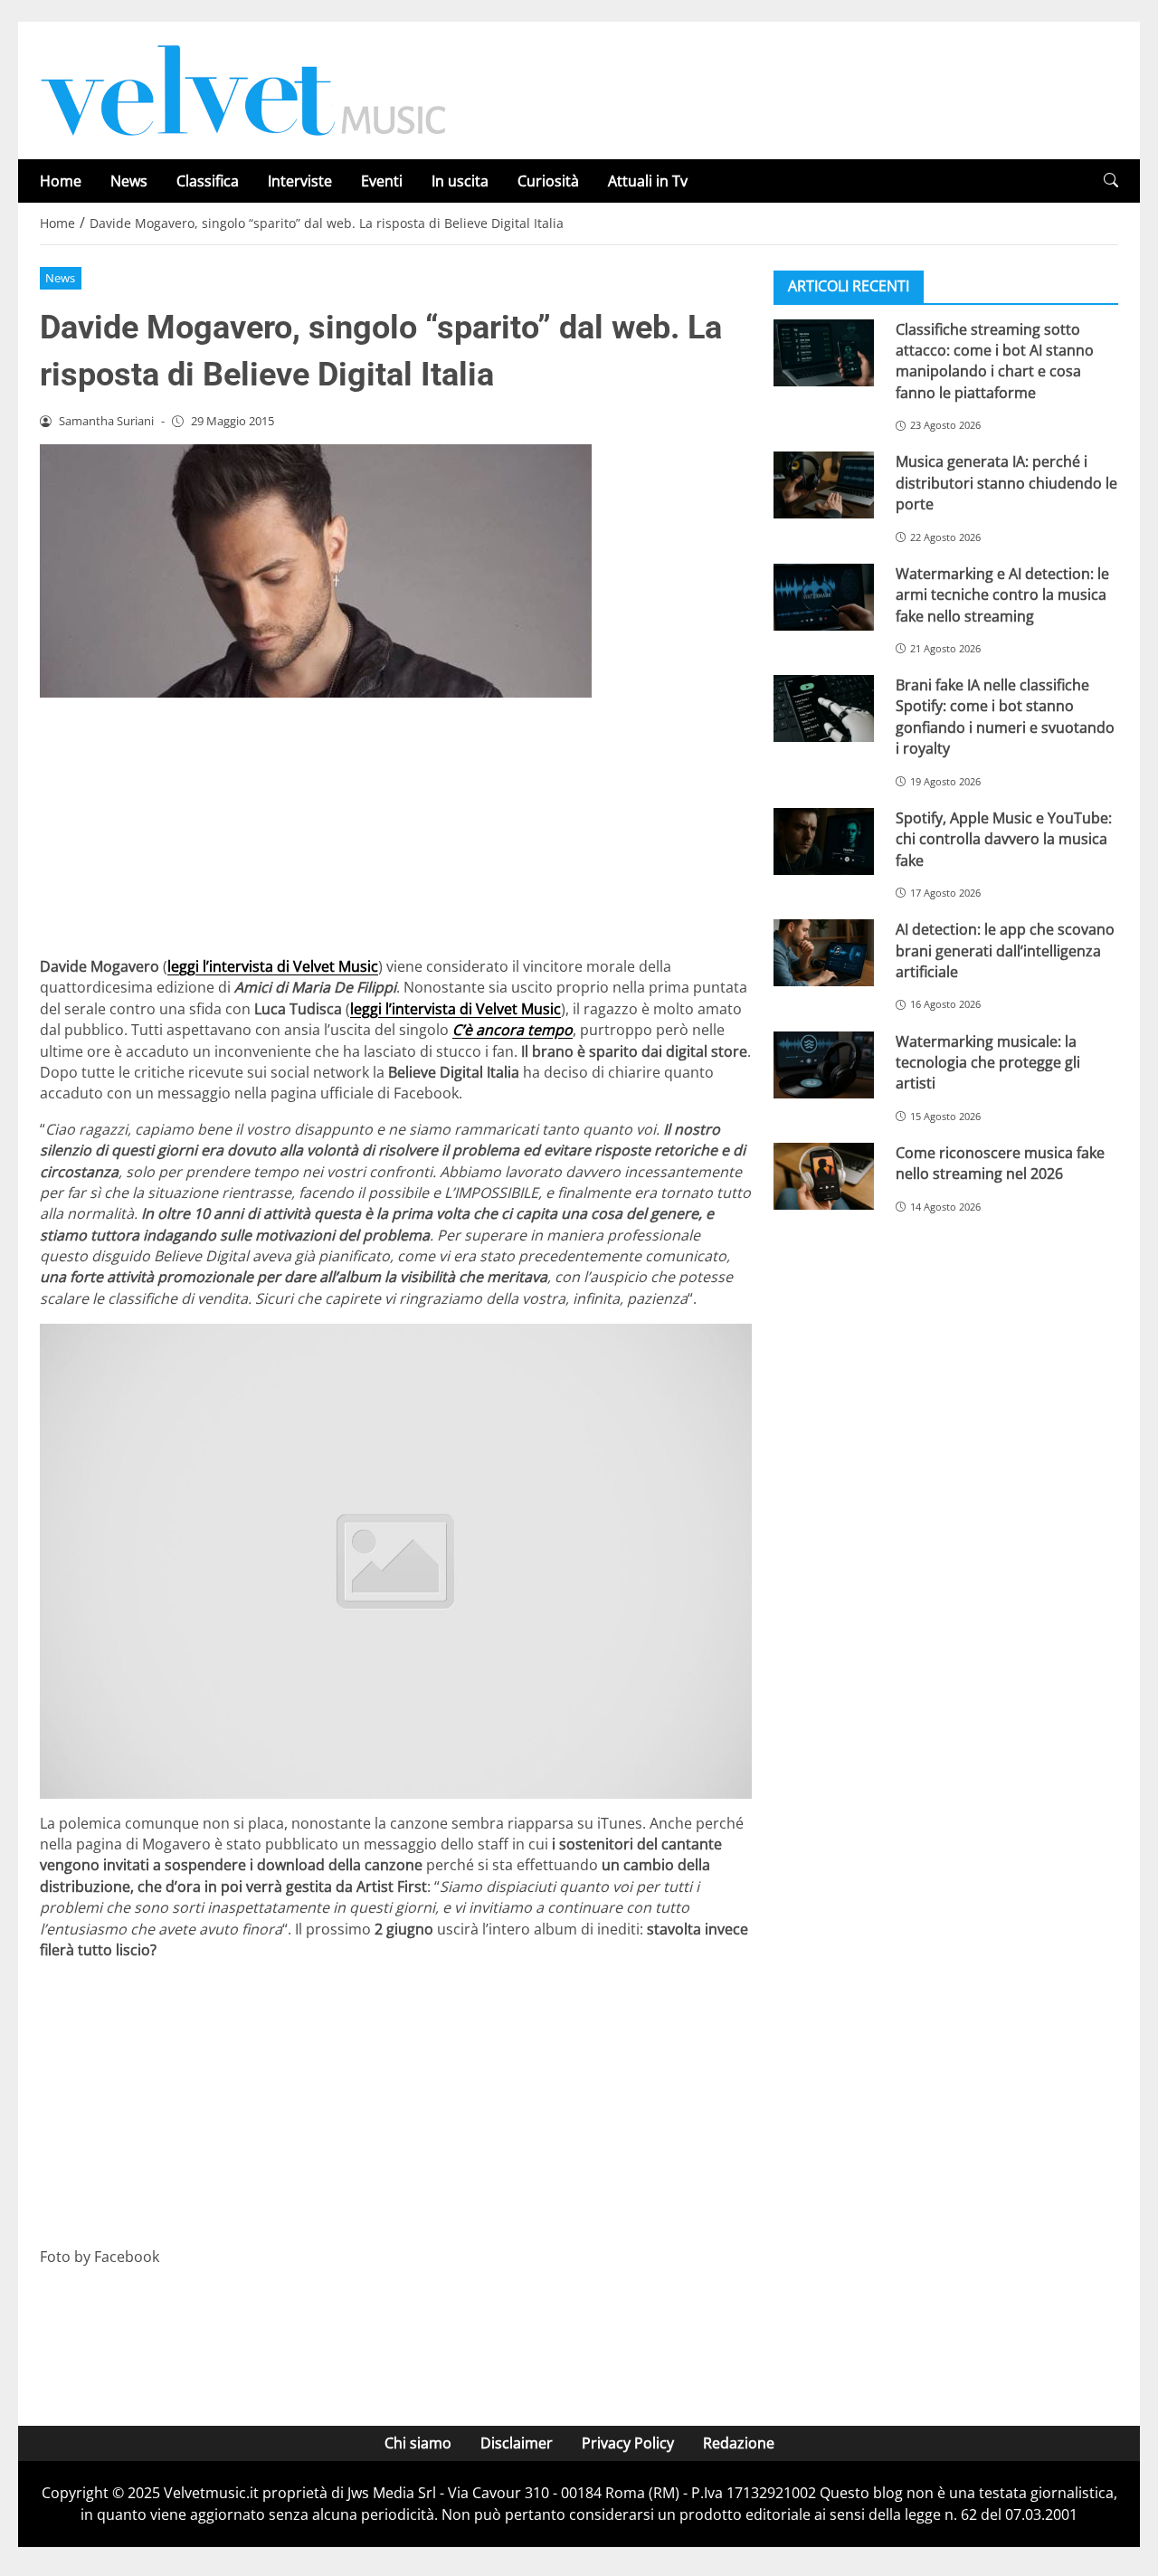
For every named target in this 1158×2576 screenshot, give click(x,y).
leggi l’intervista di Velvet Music (273, 966)
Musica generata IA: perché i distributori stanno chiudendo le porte (1006, 483)
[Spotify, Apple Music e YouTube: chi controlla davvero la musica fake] (824, 841)
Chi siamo (418, 2443)
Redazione (739, 2443)
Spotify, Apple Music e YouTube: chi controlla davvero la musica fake (1004, 838)
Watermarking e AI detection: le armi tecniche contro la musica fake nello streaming (1002, 594)
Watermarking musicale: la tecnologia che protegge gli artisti (988, 1062)
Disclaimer (517, 2443)
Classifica (208, 181)
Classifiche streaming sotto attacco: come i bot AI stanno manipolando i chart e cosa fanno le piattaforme (995, 360)
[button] (1111, 181)
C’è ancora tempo (513, 1030)
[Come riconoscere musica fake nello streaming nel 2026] (824, 1175)
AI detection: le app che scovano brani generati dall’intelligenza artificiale (1005, 950)
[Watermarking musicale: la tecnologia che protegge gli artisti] (824, 1064)
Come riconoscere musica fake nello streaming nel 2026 (1000, 1162)
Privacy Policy (628, 2443)
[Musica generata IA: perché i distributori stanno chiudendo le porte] (824, 485)
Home (61, 181)
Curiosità (548, 181)
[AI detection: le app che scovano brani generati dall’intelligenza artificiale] (824, 952)
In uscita (460, 181)
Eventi (382, 181)
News (129, 181)
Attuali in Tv (648, 181)
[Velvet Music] (243, 89)
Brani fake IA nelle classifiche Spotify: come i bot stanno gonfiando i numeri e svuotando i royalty (1005, 716)
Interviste (300, 181)
